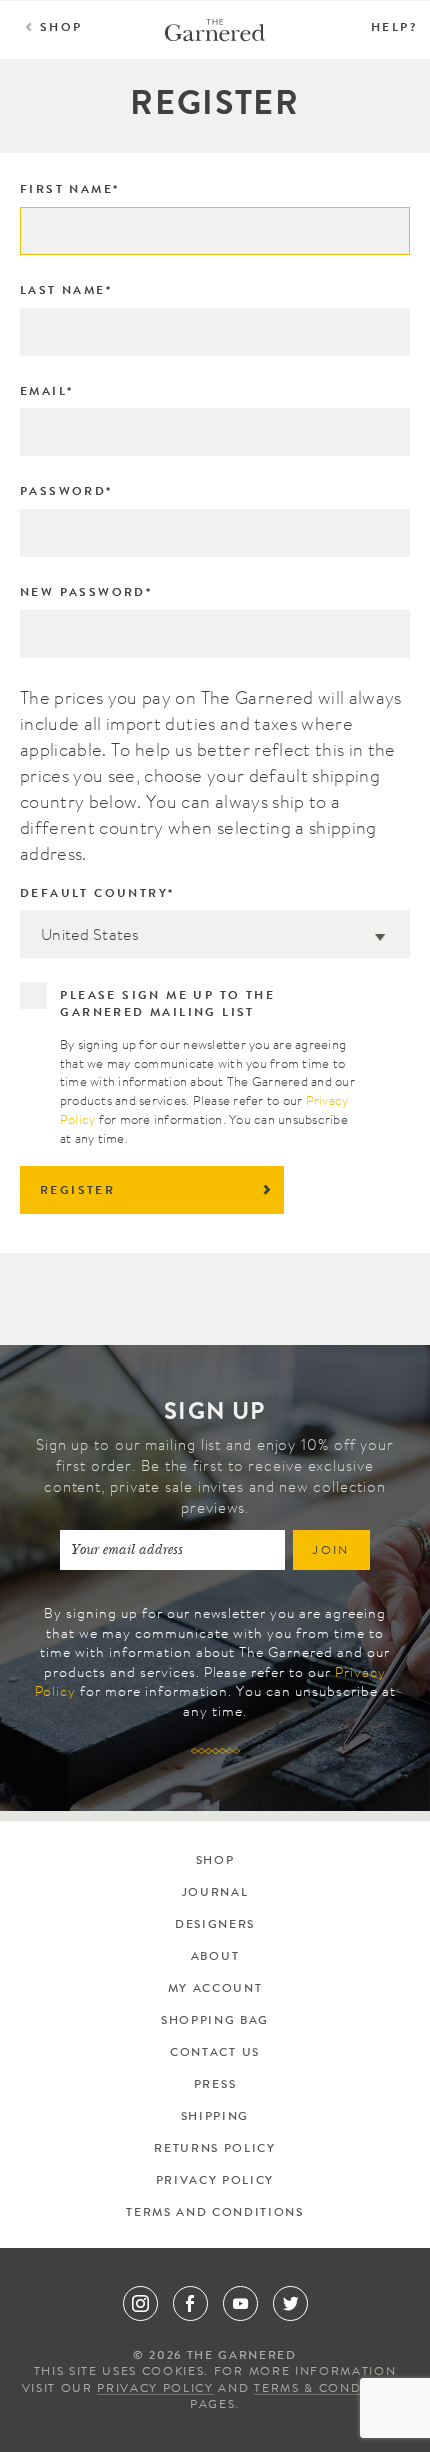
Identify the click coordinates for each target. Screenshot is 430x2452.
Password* (66, 493)
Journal (215, 1894)
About (215, 1958)
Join (331, 1552)
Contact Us (215, 2054)
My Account (215, 1990)
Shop (61, 29)
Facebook (190, 2303)
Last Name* (66, 292)
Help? (394, 29)
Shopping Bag (215, 2022)
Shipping (215, 2118)
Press (215, 2086)
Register (77, 1192)
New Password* (86, 594)
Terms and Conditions (214, 2214)
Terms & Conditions (331, 2390)
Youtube (240, 2303)
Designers (215, 1926)
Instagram (140, 2303)
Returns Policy (214, 2150)
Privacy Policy (215, 2182)
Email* (46, 393)
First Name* (69, 191)
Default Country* (97, 895)
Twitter (290, 2303)
